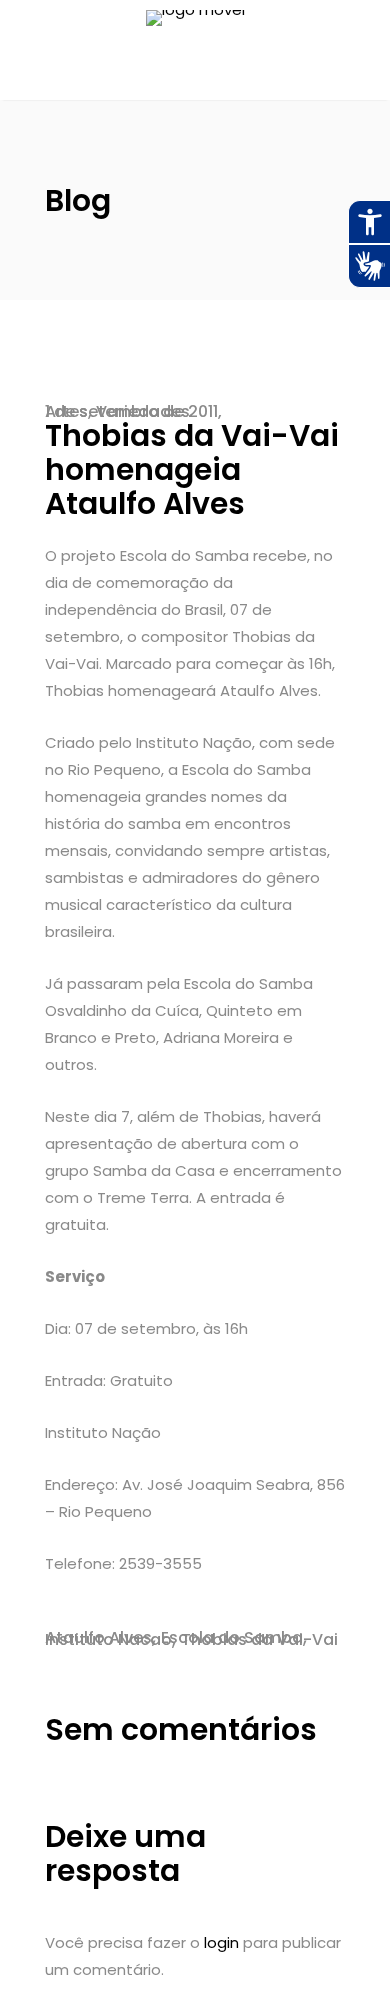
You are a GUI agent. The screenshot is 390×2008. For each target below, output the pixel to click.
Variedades (143, 411)
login (221, 1942)
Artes (66, 411)
